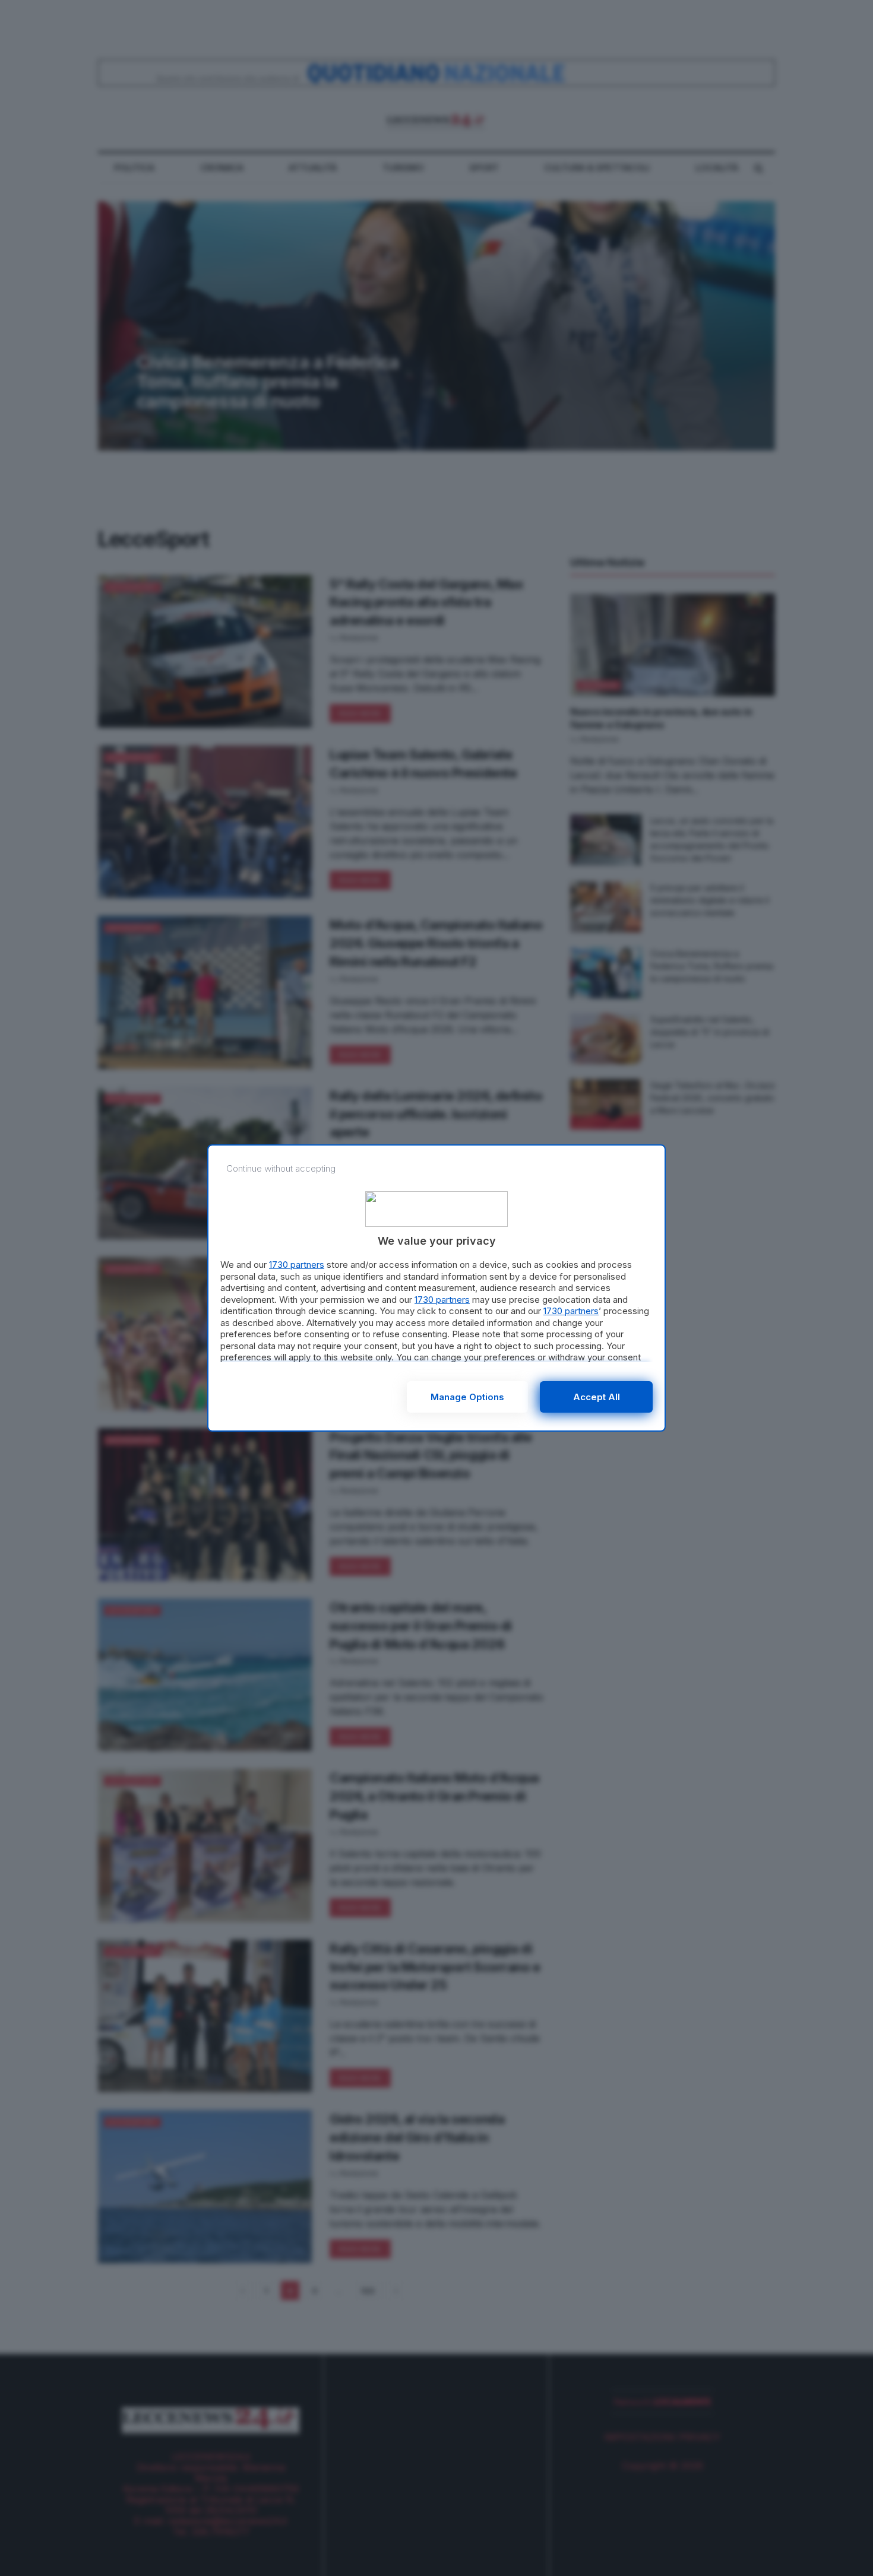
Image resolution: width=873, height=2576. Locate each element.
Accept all (597, 1397)
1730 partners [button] (297, 1265)
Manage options (467, 1397)
